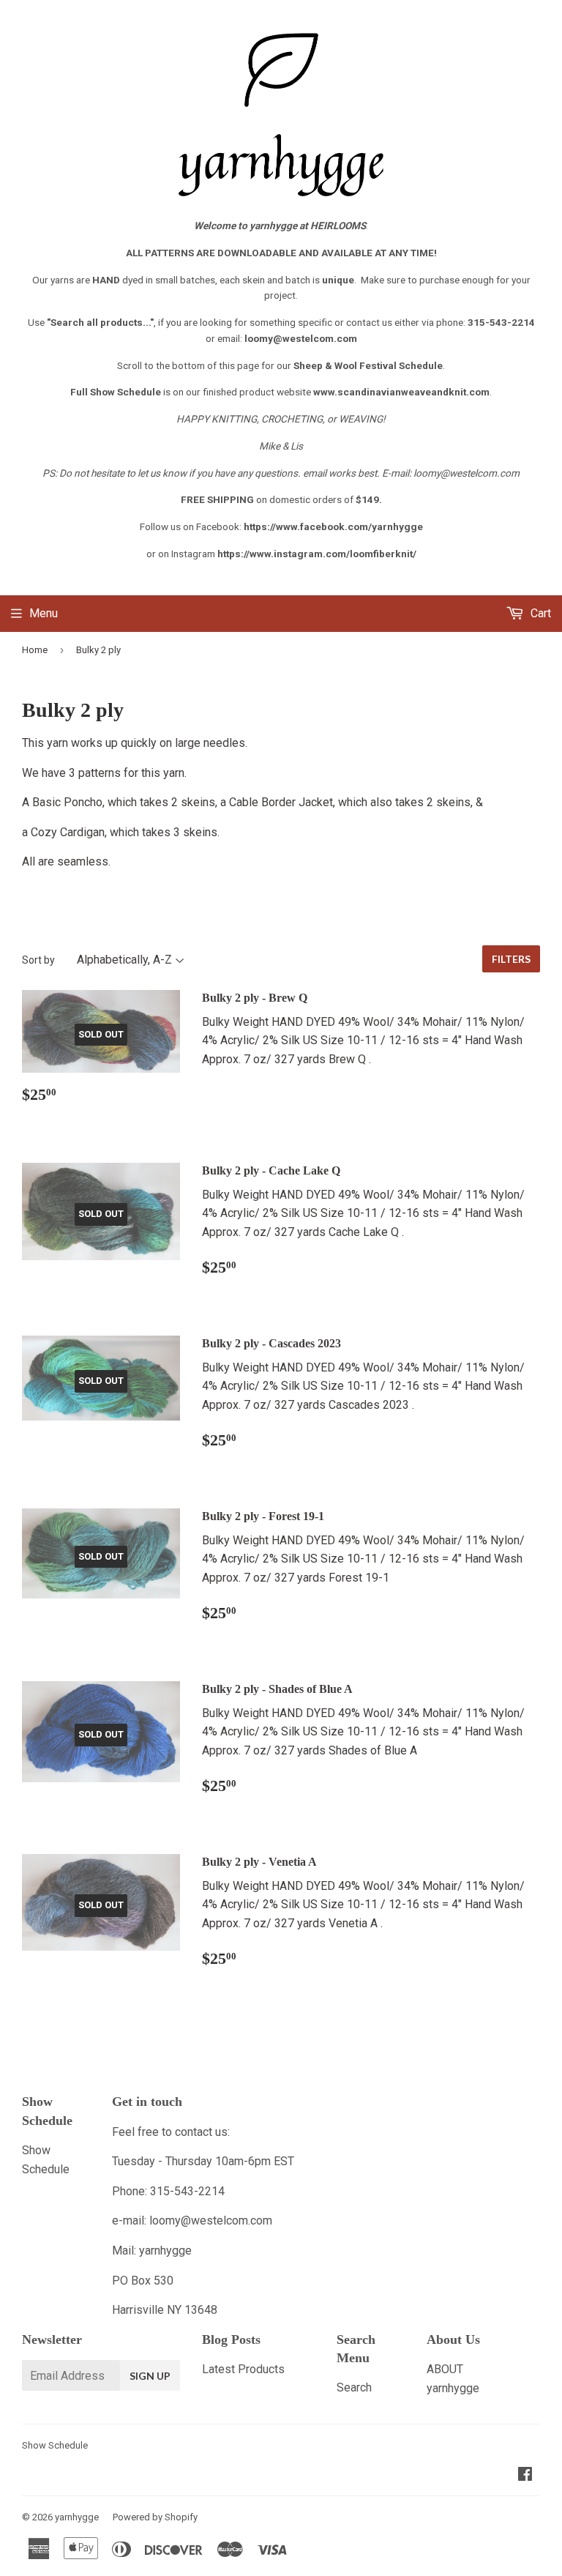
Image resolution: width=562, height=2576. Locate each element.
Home (35, 650)
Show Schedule (55, 2445)
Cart (539, 613)
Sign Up (150, 2376)
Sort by (38, 960)
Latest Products (243, 2369)
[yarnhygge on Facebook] (525, 2475)
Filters (511, 959)
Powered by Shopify (155, 2517)
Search (354, 2387)
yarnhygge (77, 2517)
